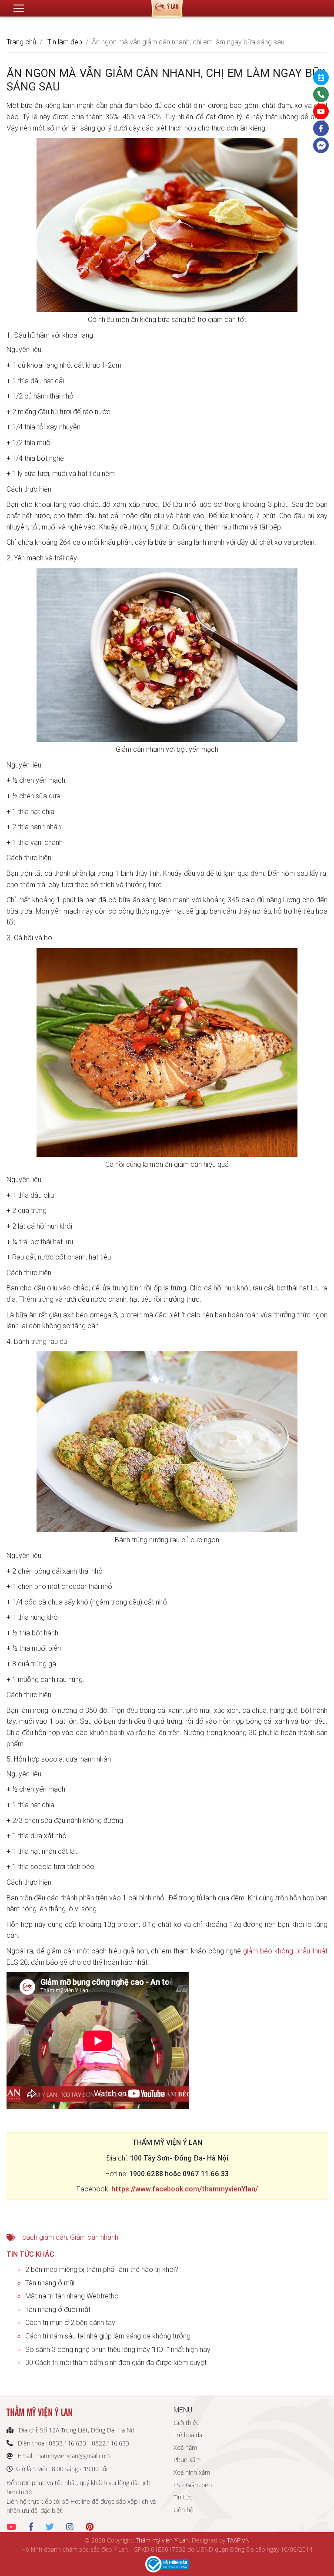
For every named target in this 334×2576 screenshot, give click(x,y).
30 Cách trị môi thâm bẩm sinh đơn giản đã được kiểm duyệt (116, 2362)
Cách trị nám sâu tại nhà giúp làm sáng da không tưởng (108, 2336)
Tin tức (183, 2497)
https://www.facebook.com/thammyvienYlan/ (185, 2189)
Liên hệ (184, 2510)
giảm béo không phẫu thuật (285, 1951)
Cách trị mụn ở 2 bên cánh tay (70, 2322)
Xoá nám (185, 2447)
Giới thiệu (187, 2423)
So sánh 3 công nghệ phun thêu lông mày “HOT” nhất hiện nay (118, 2349)
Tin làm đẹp (65, 42)
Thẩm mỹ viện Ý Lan (162, 2540)
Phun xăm (187, 2460)
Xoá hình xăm (192, 2472)
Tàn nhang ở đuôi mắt (58, 2309)
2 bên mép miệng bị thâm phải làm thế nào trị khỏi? (102, 2269)
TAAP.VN (238, 2540)
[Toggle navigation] (19, 8)
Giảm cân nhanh (94, 2237)
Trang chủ (21, 42)
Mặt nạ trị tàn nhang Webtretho (72, 2296)
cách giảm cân (45, 2237)
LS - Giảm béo (193, 2485)
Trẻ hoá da (188, 2435)
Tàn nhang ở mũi (50, 2283)
